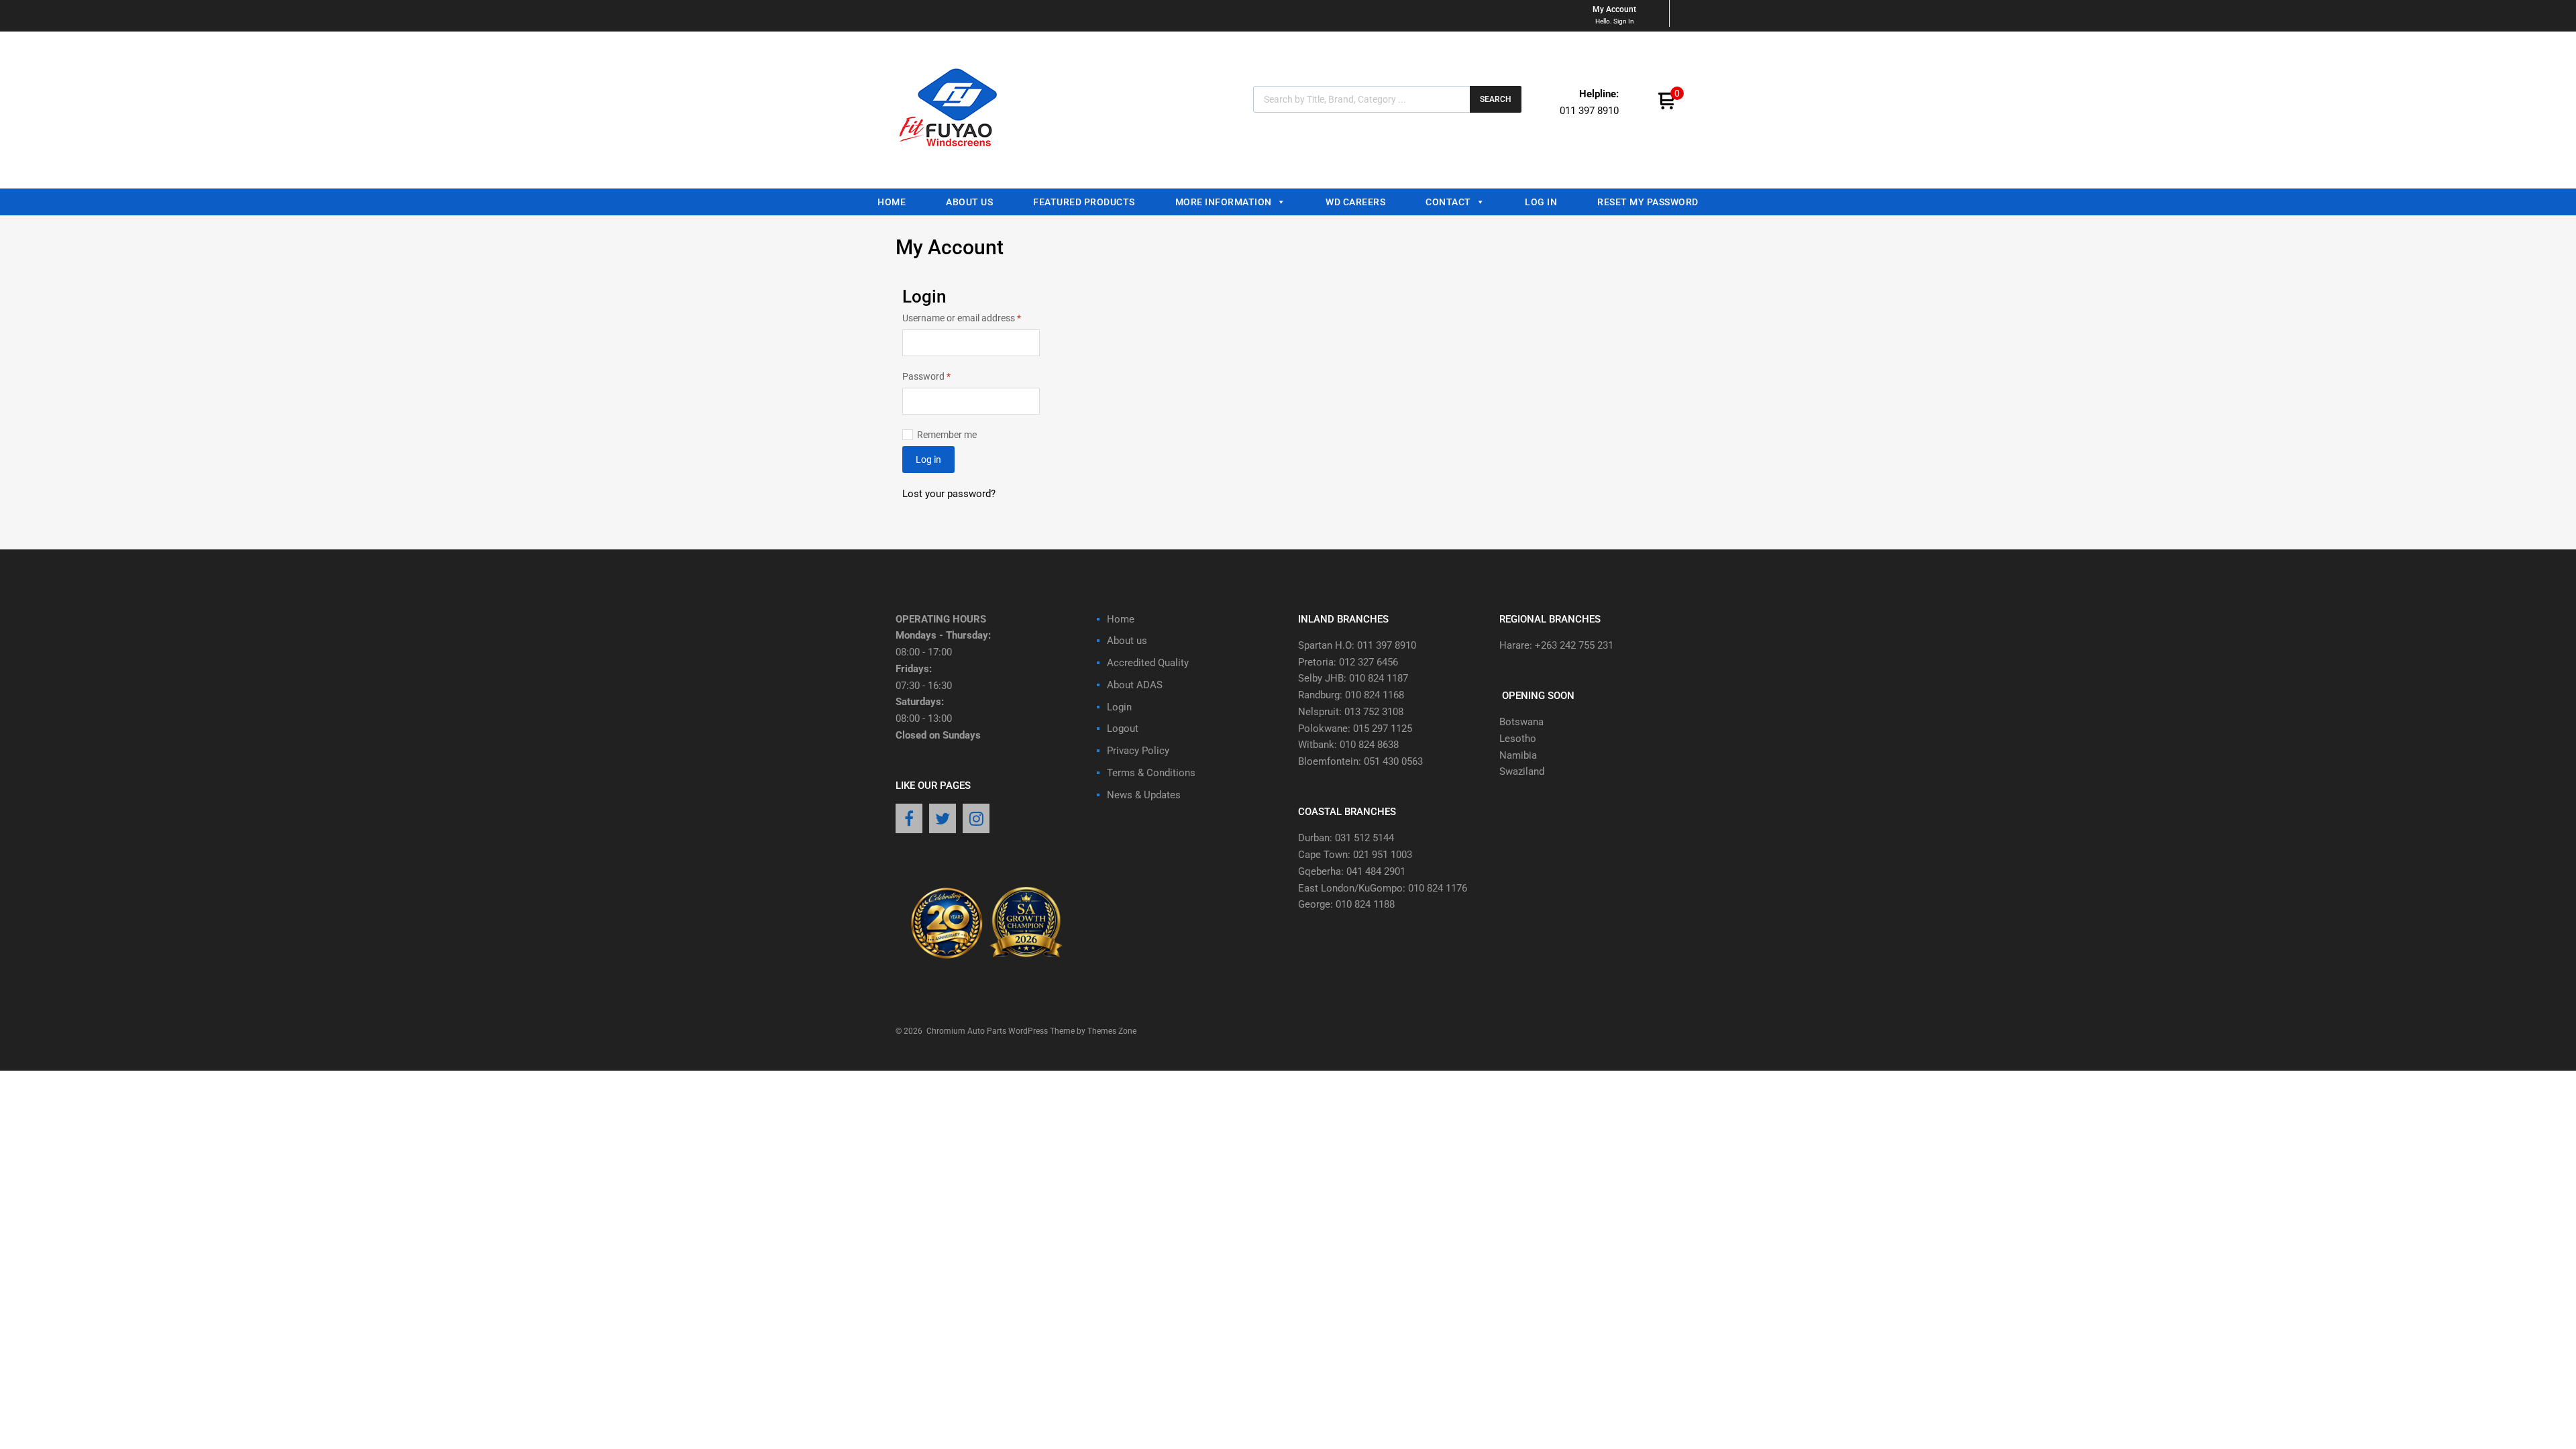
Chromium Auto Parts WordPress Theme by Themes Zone (1031, 1031)
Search (1496, 99)
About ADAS (1135, 685)
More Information (1224, 202)
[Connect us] (909, 820)
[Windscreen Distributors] (952, 158)
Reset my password (1648, 202)
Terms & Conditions (1151, 773)
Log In (1541, 202)
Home (892, 202)
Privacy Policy (1138, 751)
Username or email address (971, 317)
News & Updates (1144, 795)
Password (945, 375)
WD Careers (1355, 202)
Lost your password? (949, 494)
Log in (928, 460)
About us (969, 202)
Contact (1448, 202)
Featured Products (1084, 202)
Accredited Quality (1148, 663)
